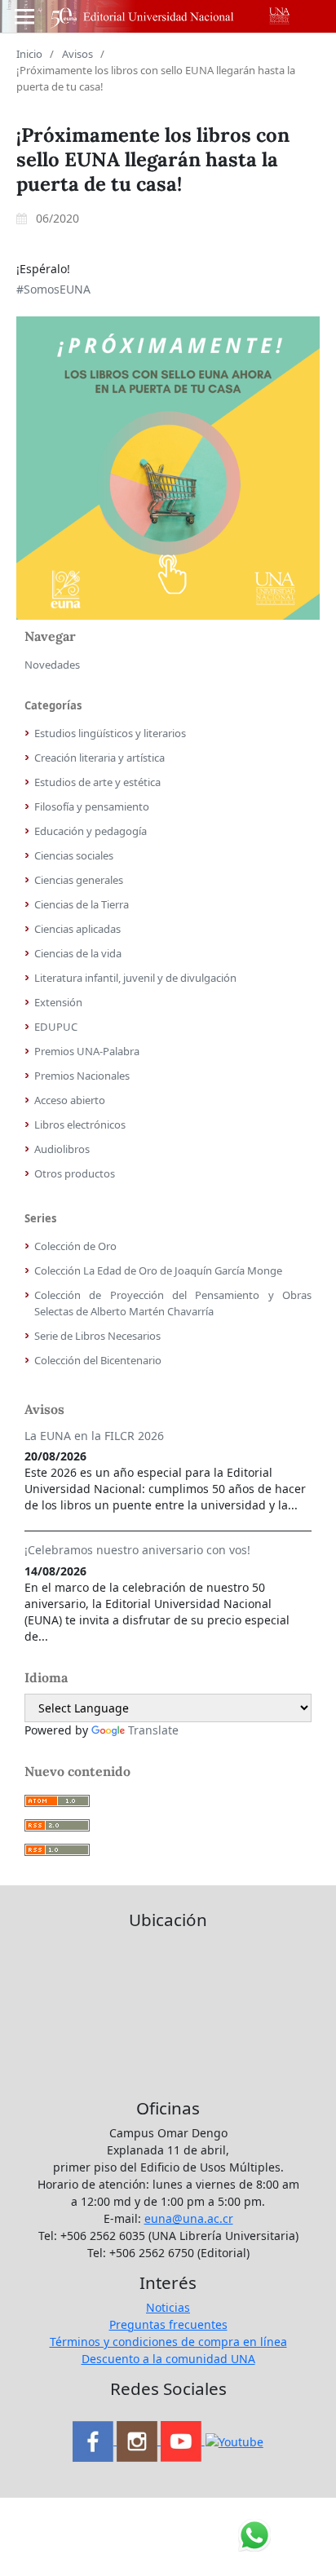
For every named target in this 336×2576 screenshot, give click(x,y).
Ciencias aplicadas (77, 929)
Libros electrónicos (80, 1125)
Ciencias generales (79, 880)
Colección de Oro (75, 1246)
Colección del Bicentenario (98, 1360)
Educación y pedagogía (91, 831)
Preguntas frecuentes (168, 2324)
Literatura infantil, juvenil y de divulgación (135, 978)
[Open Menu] (24, 16)
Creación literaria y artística (99, 758)
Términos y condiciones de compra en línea (168, 2342)
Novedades (52, 665)
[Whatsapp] (234, 2440)
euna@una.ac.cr (189, 2218)
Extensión (58, 1002)
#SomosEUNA (53, 289)
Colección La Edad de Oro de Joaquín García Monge (158, 1270)
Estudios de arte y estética (97, 782)
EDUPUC (56, 1027)
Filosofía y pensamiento (92, 806)
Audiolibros (62, 1149)
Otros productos (75, 1173)
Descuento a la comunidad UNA (168, 2359)
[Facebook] (95, 2440)
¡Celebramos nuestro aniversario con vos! (137, 1550)
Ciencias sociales (74, 855)
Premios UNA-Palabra (87, 1051)
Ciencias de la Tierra (82, 904)
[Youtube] (183, 2440)
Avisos (77, 54)
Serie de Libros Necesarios (97, 1336)
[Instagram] (139, 2440)
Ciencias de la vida (78, 953)
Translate (153, 1730)
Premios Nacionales (82, 1076)
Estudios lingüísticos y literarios (110, 733)
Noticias (168, 2307)
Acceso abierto (70, 1100)
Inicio (29, 54)
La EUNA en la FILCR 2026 (94, 1436)
